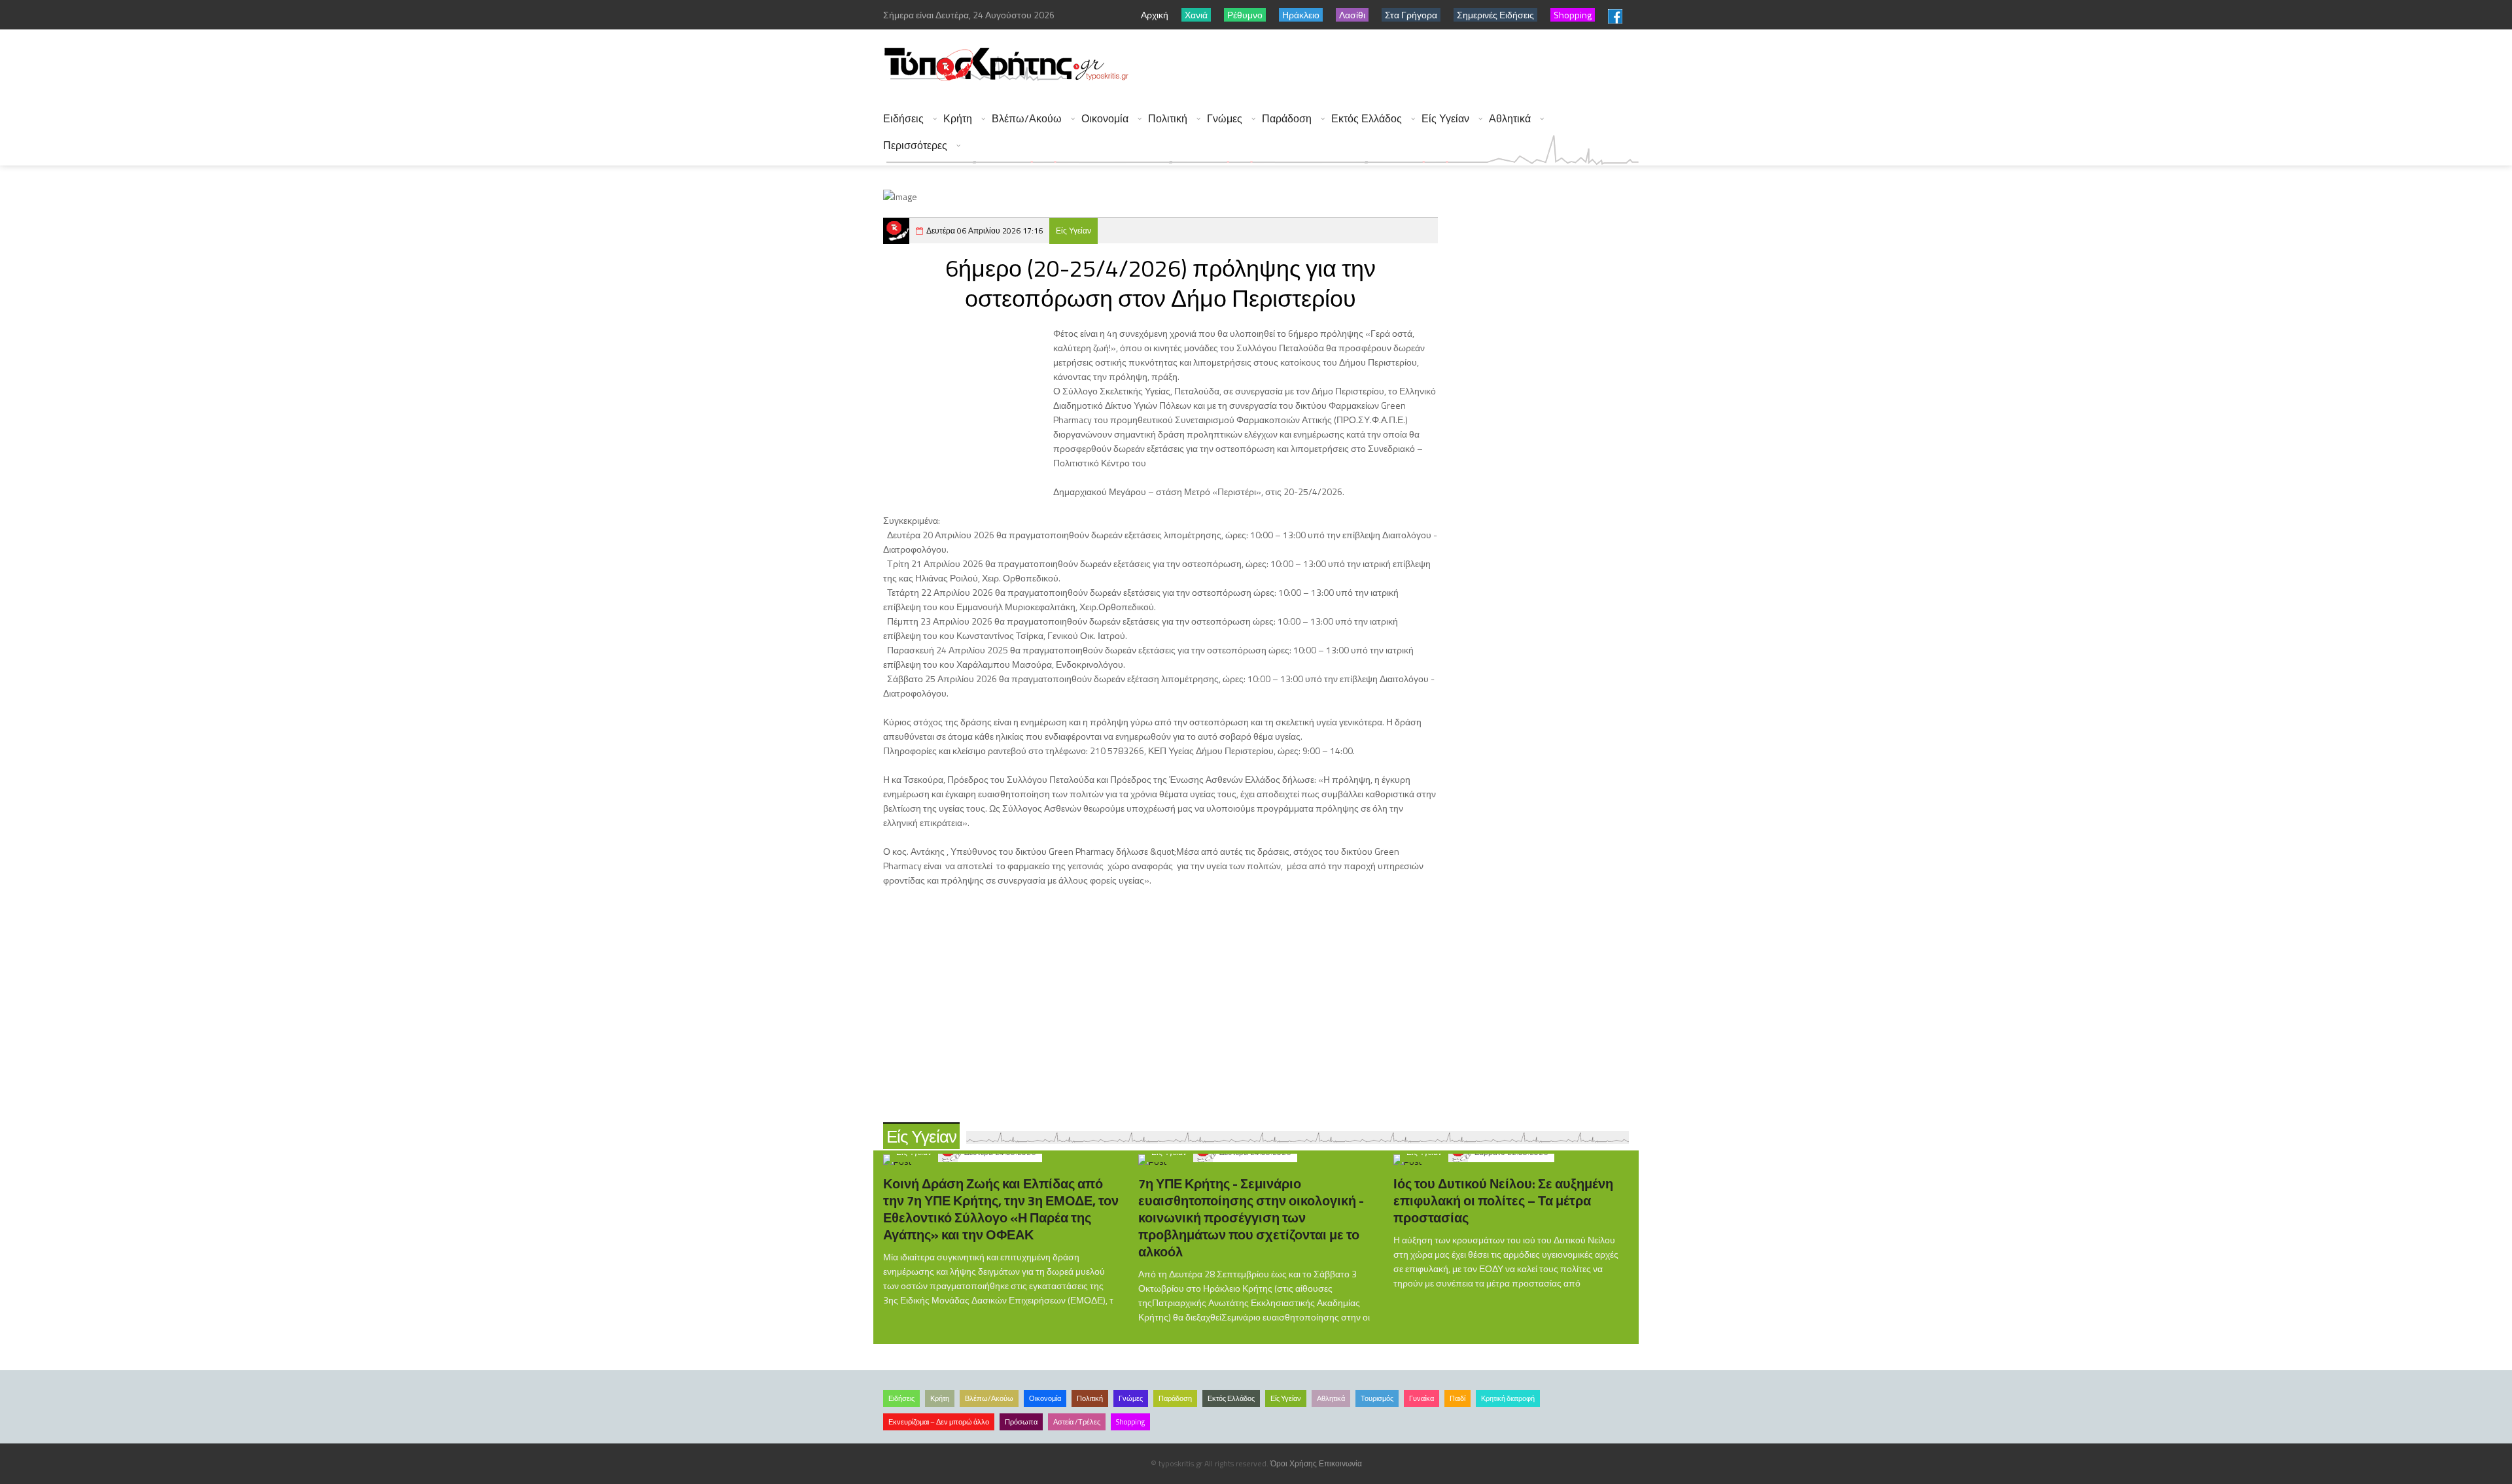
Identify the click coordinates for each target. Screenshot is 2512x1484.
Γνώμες (1225, 119)
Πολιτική (1168, 119)
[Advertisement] (1401, 65)
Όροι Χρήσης (1294, 1463)
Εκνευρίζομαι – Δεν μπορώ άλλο (939, 1422)
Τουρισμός (1377, 1398)
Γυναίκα (1422, 1398)
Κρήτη (958, 119)
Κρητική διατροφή (1508, 1398)
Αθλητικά (1510, 119)
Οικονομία (1105, 119)
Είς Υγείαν (1445, 119)
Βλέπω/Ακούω (1027, 119)
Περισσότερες (915, 146)
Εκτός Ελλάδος (1367, 119)
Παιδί (1457, 1398)
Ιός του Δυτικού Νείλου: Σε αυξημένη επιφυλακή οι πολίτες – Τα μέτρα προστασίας (1503, 1200)
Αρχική (1155, 15)
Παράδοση (1287, 119)
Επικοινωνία (1340, 1463)
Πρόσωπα (1021, 1422)
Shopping (1130, 1422)
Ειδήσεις (903, 119)
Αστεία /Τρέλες (1077, 1422)
